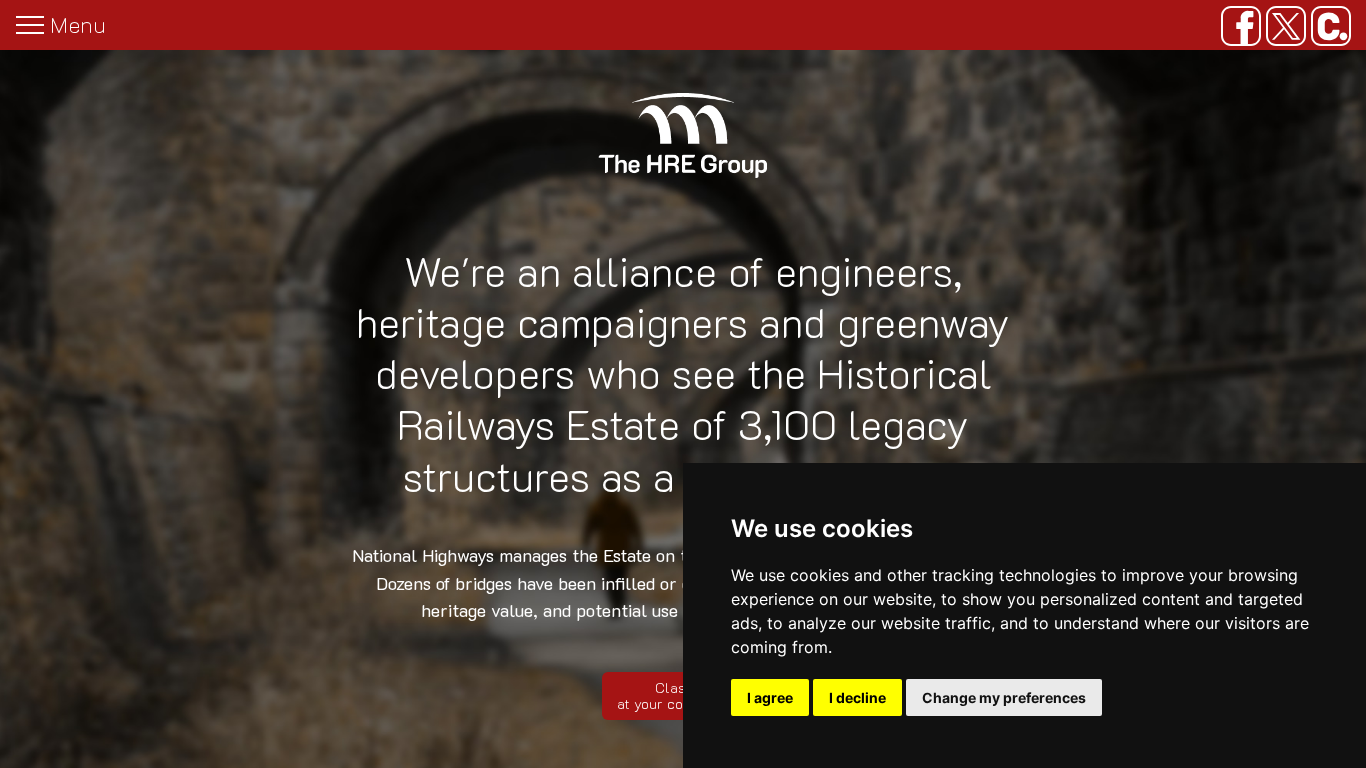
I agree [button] (770, 697)
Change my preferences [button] (1004, 697)
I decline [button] (857, 697)
